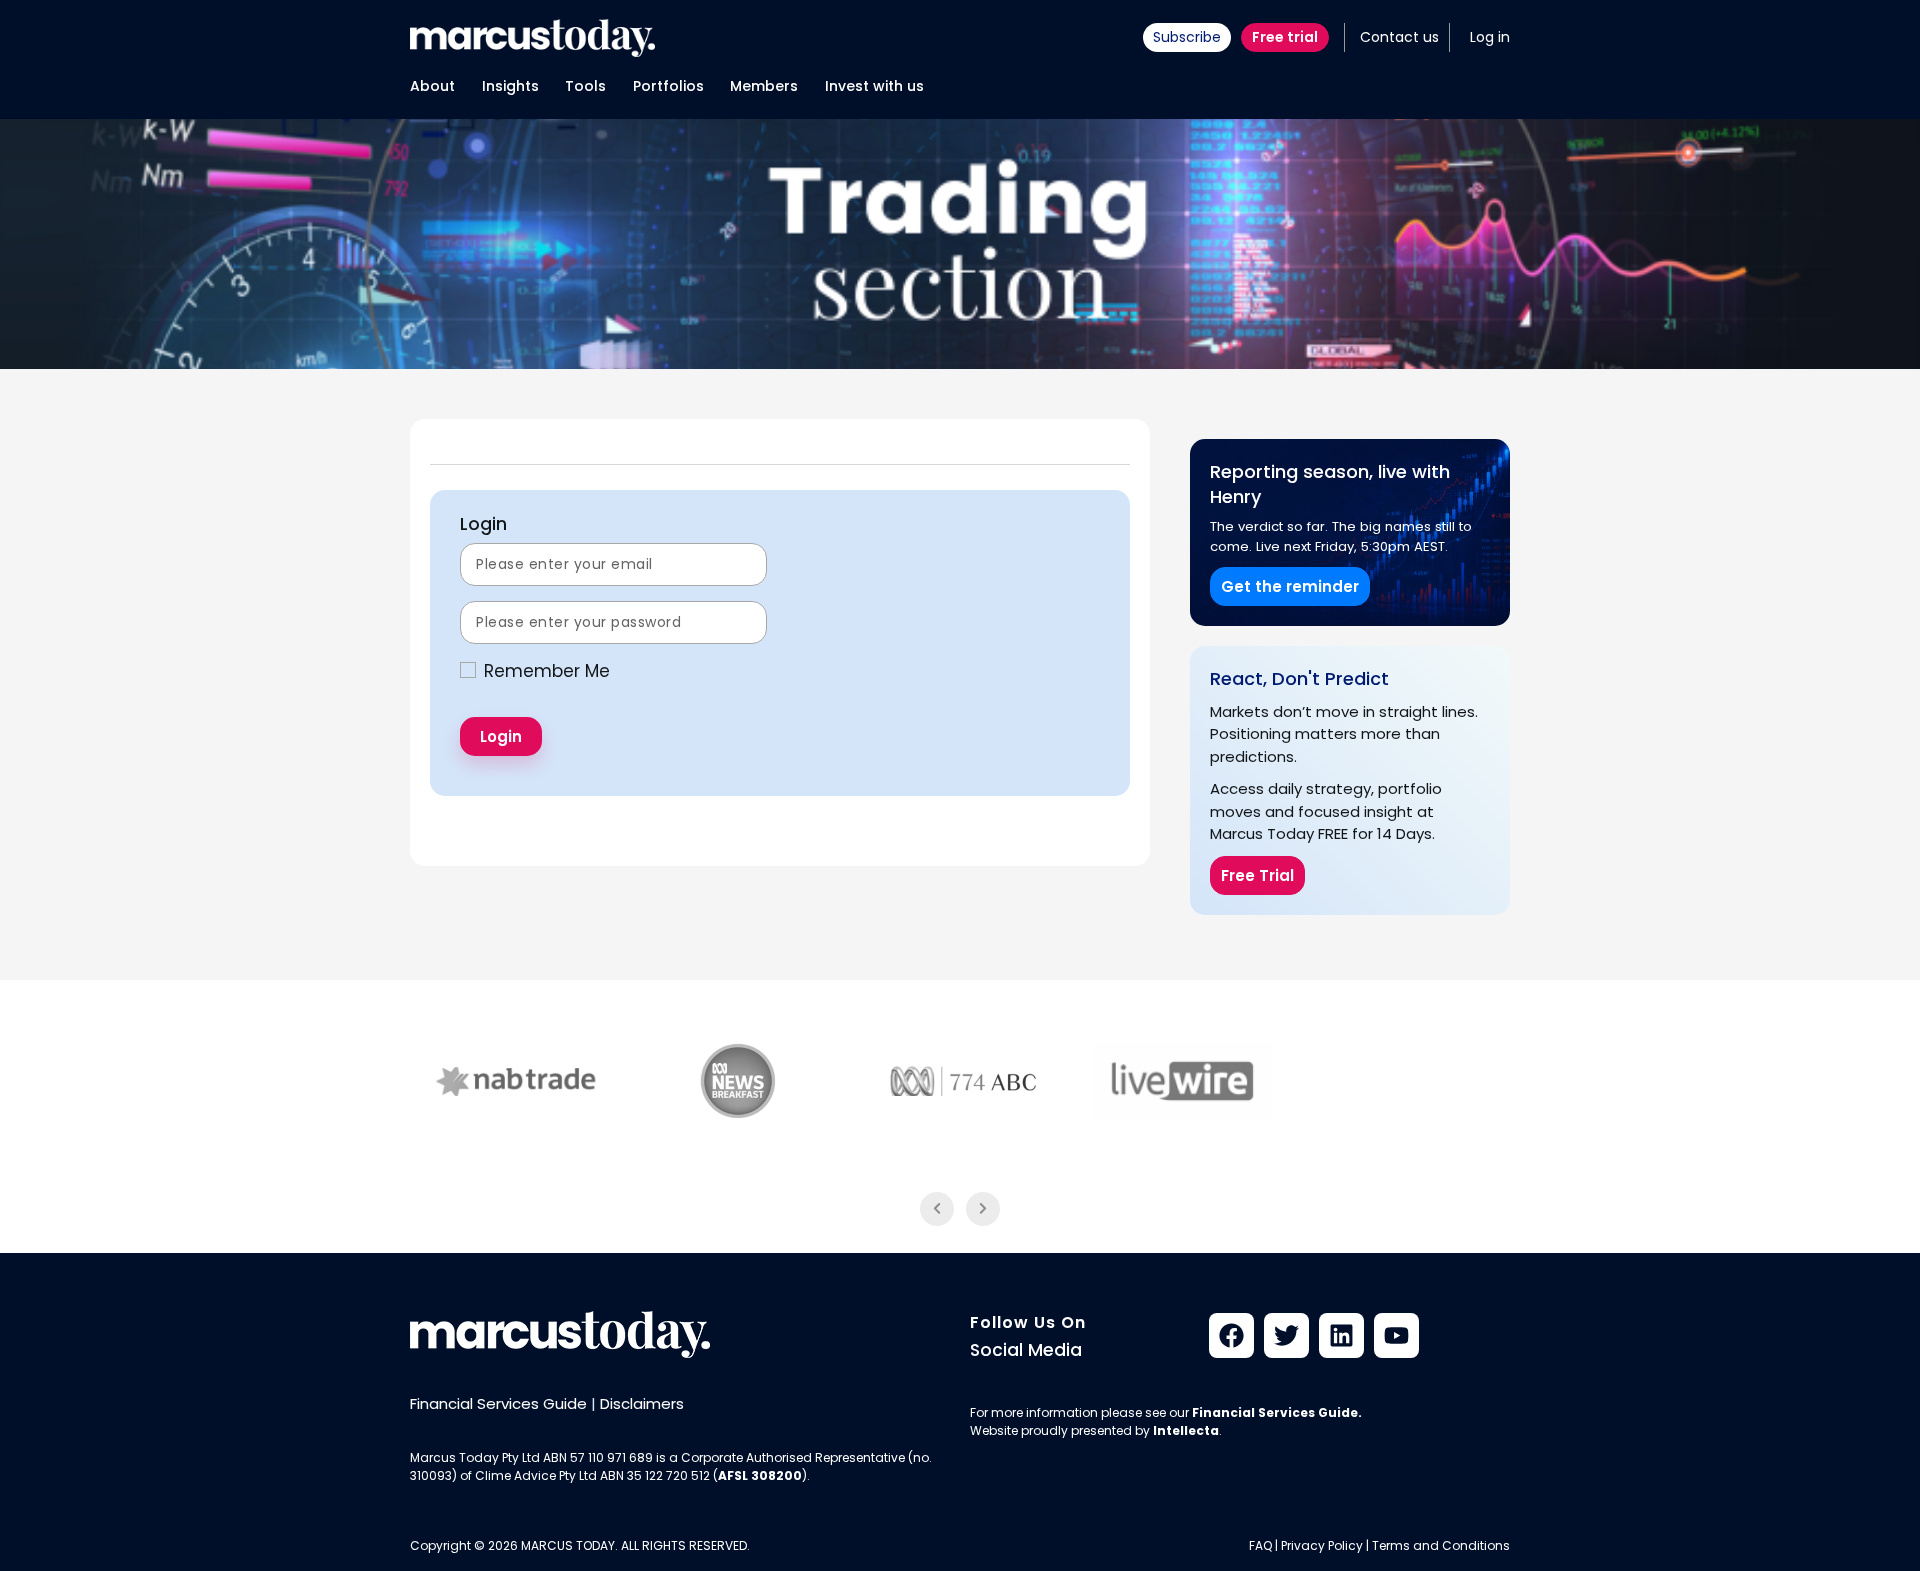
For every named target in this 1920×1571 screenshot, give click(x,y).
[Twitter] (1286, 1335)
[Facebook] (1231, 1335)
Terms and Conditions (1441, 1545)
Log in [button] (1490, 37)
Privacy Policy (1322, 1545)
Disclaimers (642, 1403)
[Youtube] (1396, 1335)
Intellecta (1186, 1430)
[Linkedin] (1341, 1335)
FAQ (1260, 1545)
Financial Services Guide (498, 1403)
